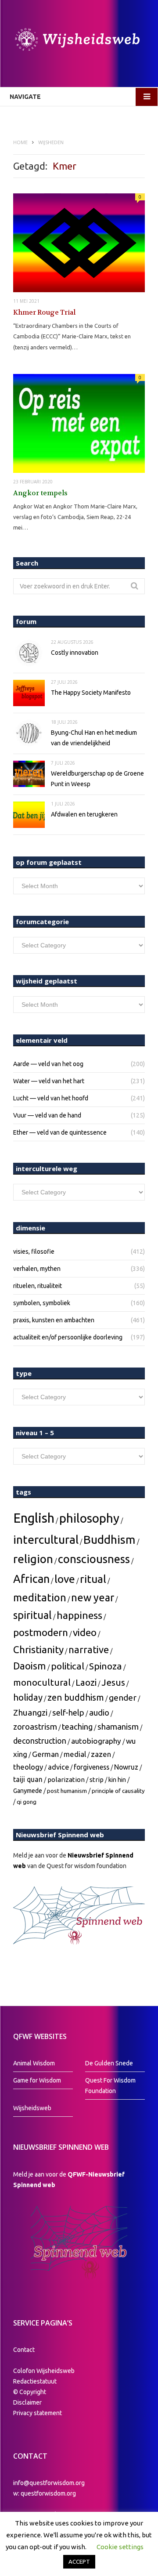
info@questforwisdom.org (49, 2483)
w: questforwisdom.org (45, 2493)
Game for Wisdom (37, 2080)
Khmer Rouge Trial (44, 312)
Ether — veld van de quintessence (60, 1132)
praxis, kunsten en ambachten (54, 1320)
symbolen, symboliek (42, 1303)
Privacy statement (38, 2413)
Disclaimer (27, 2402)
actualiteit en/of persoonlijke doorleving (68, 1337)
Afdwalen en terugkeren (84, 814)
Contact (24, 2350)
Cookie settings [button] (120, 2547)
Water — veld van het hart (49, 1081)
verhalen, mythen (37, 1269)
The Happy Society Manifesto (91, 693)
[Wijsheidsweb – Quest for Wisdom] (79, 41)
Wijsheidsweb (32, 2108)
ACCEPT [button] (79, 2561)
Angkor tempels (40, 493)
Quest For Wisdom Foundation (110, 2086)
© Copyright (30, 2392)
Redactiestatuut (36, 2381)
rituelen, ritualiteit (38, 1286)
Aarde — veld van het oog (48, 1064)
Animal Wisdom (34, 2063)
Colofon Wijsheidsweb (44, 2371)
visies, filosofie (34, 1252)
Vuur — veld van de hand (47, 1115)
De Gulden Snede (109, 2063)
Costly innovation (75, 653)
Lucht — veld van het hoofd (51, 1098)
